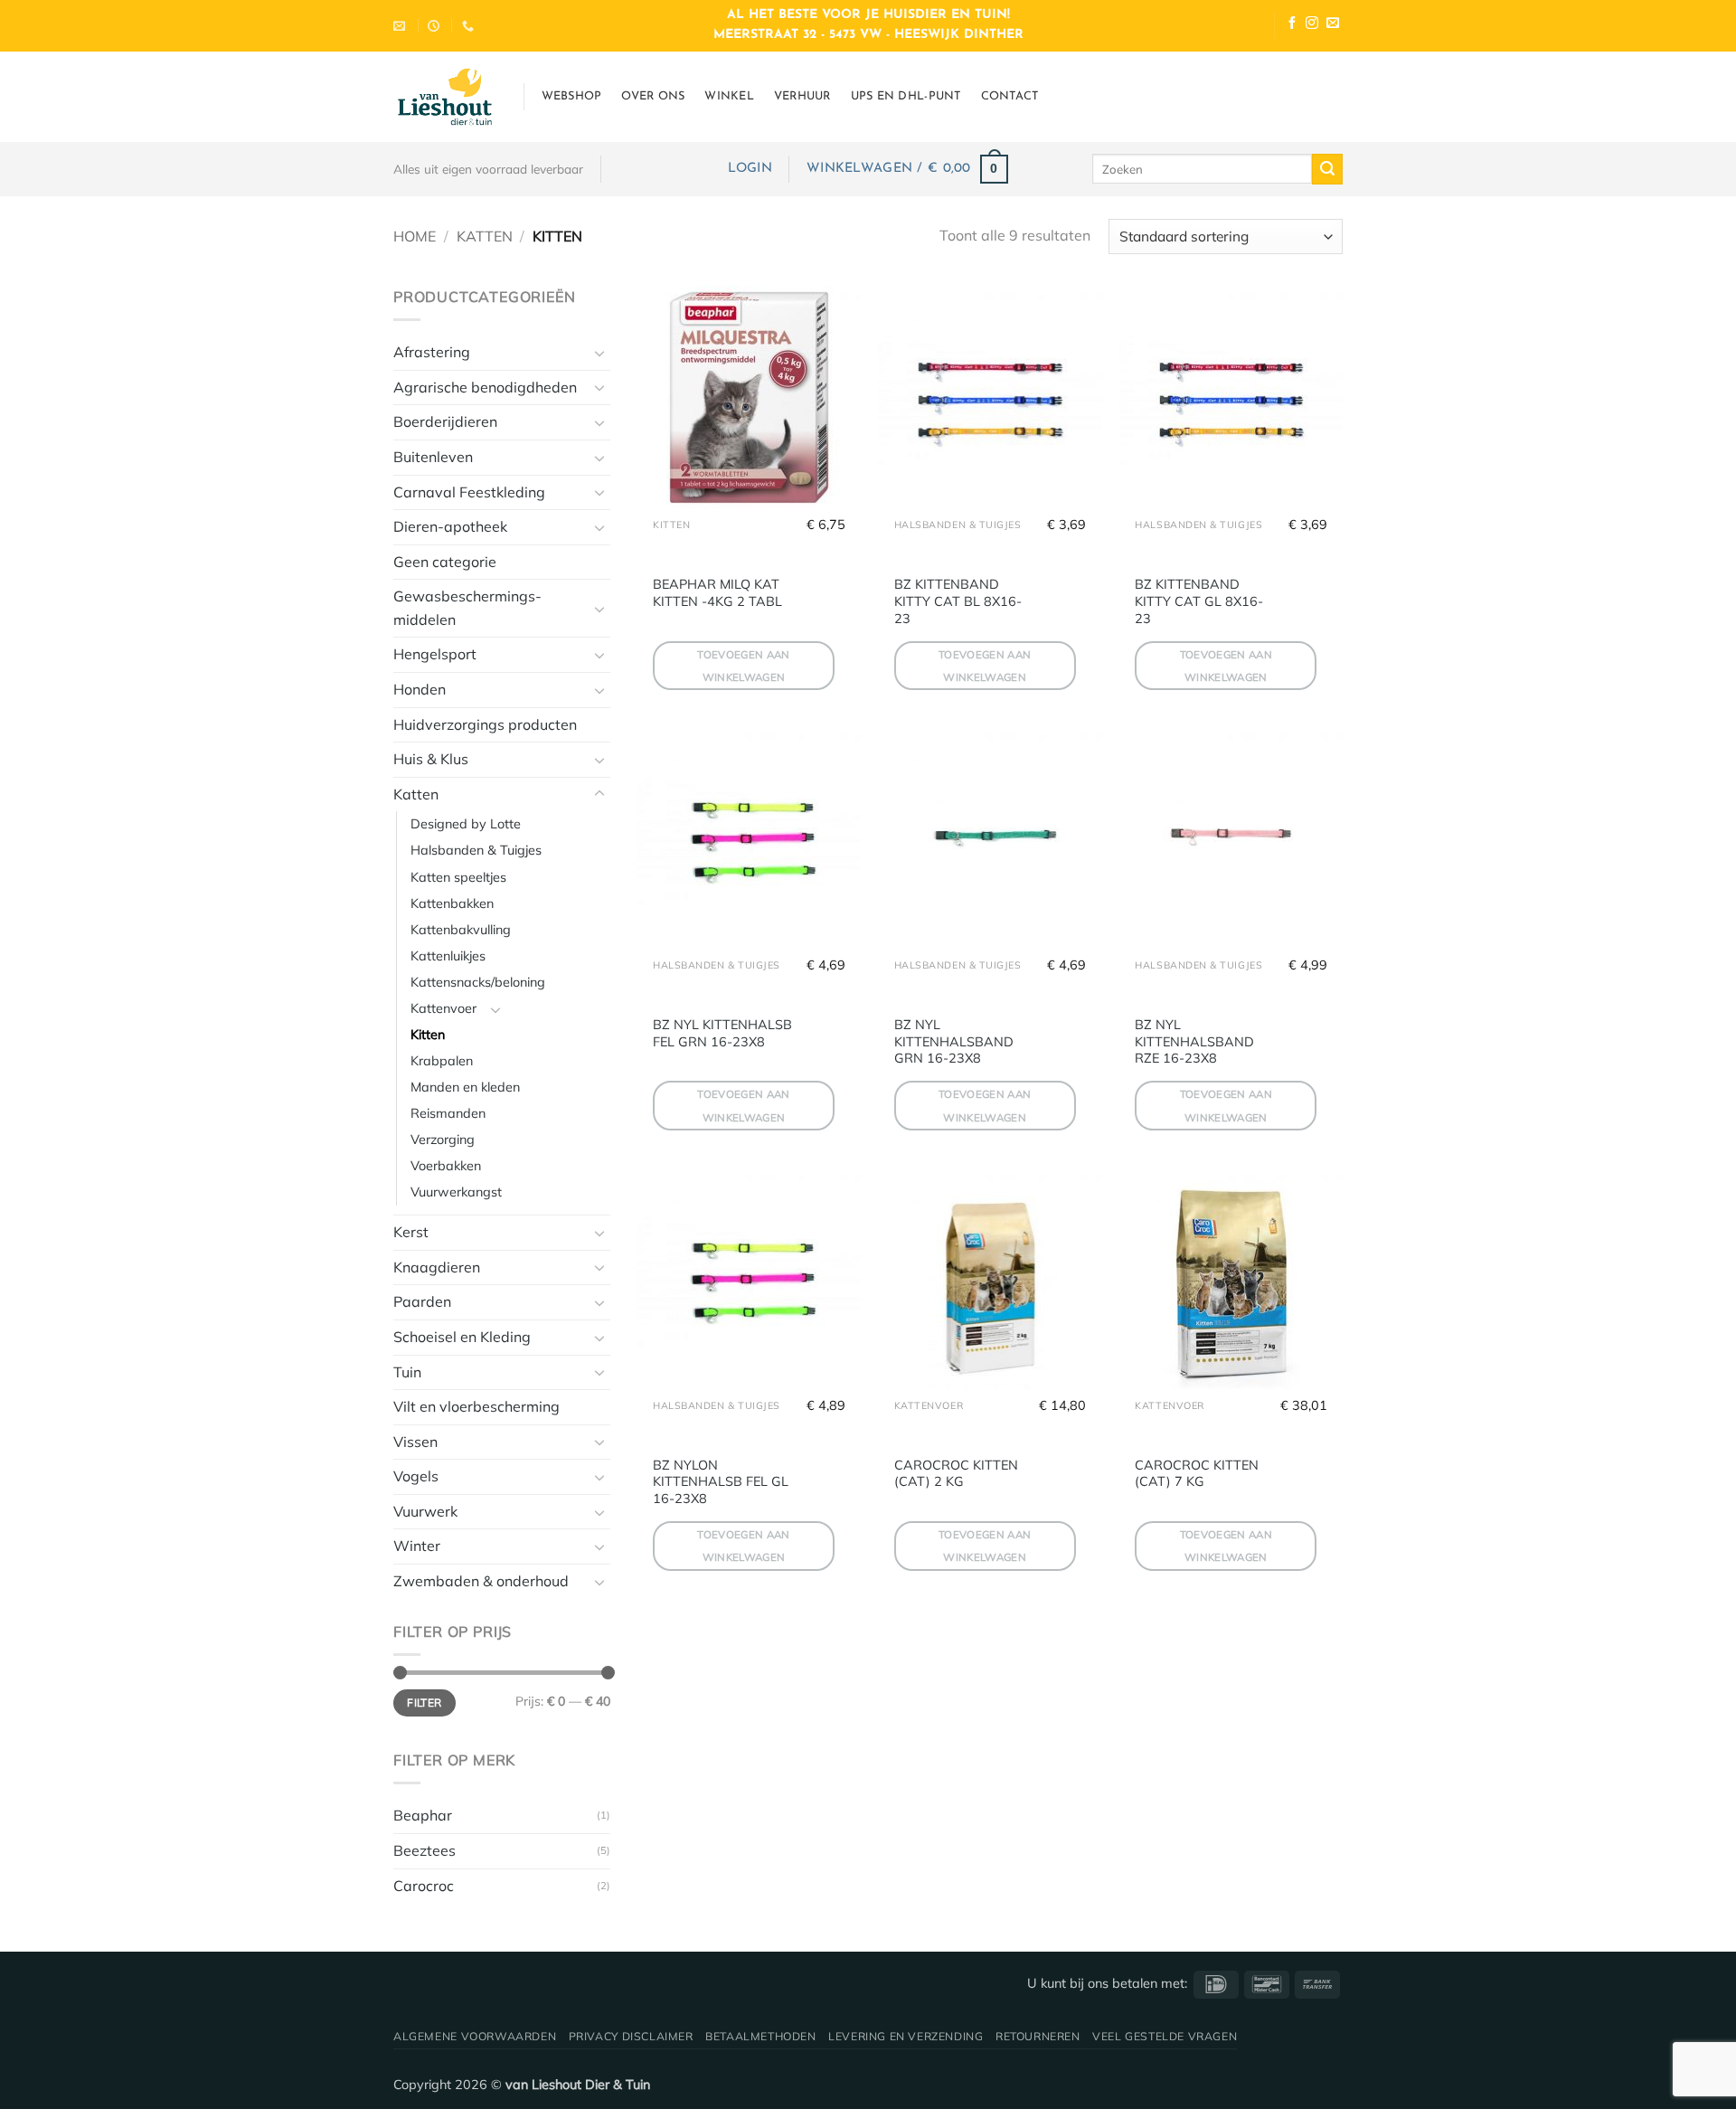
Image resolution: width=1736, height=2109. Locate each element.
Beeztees (425, 1850)
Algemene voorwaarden (475, 2036)
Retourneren (1038, 2036)
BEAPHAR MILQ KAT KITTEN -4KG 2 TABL (717, 593)
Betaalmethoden (761, 2036)
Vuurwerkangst (456, 1192)
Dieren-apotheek (450, 526)
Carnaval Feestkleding (469, 492)
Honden (420, 689)
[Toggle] (599, 353)
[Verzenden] (1327, 169)
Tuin (407, 1372)
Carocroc (424, 1886)
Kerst (411, 1232)
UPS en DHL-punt (906, 96)
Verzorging (443, 1140)
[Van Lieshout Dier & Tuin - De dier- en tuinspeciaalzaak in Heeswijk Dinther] (445, 97)
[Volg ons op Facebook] (1292, 25)
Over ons (653, 96)
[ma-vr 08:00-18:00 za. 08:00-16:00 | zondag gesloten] (436, 26)
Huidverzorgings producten (485, 724)
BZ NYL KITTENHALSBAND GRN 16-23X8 (954, 1041)
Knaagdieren (437, 1267)
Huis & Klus (431, 759)
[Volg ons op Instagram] (1312, 25)
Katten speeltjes (458, 877)
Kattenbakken (452, 903)
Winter (417, 1546)
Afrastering (432, 352)
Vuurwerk (425, 1511)
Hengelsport (435, 654)
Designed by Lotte (466, 824)
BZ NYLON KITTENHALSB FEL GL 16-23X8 (721, 1482)
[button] (750, 169)
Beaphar (423, 1815)
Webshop (572, 96)
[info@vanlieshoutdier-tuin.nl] (401, 26)
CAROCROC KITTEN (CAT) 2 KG (956, 1474)
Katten (485, 236)
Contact (1010, 96)
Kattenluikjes (448, 956)
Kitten (428, 1035)
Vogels (416, 1476)
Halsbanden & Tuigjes (476, 850)
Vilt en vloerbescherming (476, 1406)
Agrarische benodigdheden (485, 387)
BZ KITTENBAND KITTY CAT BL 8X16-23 (958, 601)
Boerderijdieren (445, 421)
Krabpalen (442, 1061)
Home (415, 236)
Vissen (415, 1442)
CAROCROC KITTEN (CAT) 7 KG (1197, 1474)
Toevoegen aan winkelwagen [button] (744, 666)
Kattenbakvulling (461, 930)
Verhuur (802, 96)
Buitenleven (433, 457)
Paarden (422, 1301)
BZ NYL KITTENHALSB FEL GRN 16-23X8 (722, 1033)
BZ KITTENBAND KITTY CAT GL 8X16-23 (1199, 601)
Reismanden (448, 1113)
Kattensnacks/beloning (478, 982)
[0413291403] (470, 26)
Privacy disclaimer (631, 2036)
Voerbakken (446, 1166)
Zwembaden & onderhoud (481, 1581)
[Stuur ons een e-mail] (1333, 25)
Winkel (729, 96)
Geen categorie (445, 562)
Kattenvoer (443, 1008)
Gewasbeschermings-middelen (467, 608)
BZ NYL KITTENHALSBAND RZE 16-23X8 (1194, 1041)
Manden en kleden (465, 1087)
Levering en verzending (906, 2036)
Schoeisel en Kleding (462, 1337)
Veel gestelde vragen (1165, 2036)
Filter (424, 1702)
